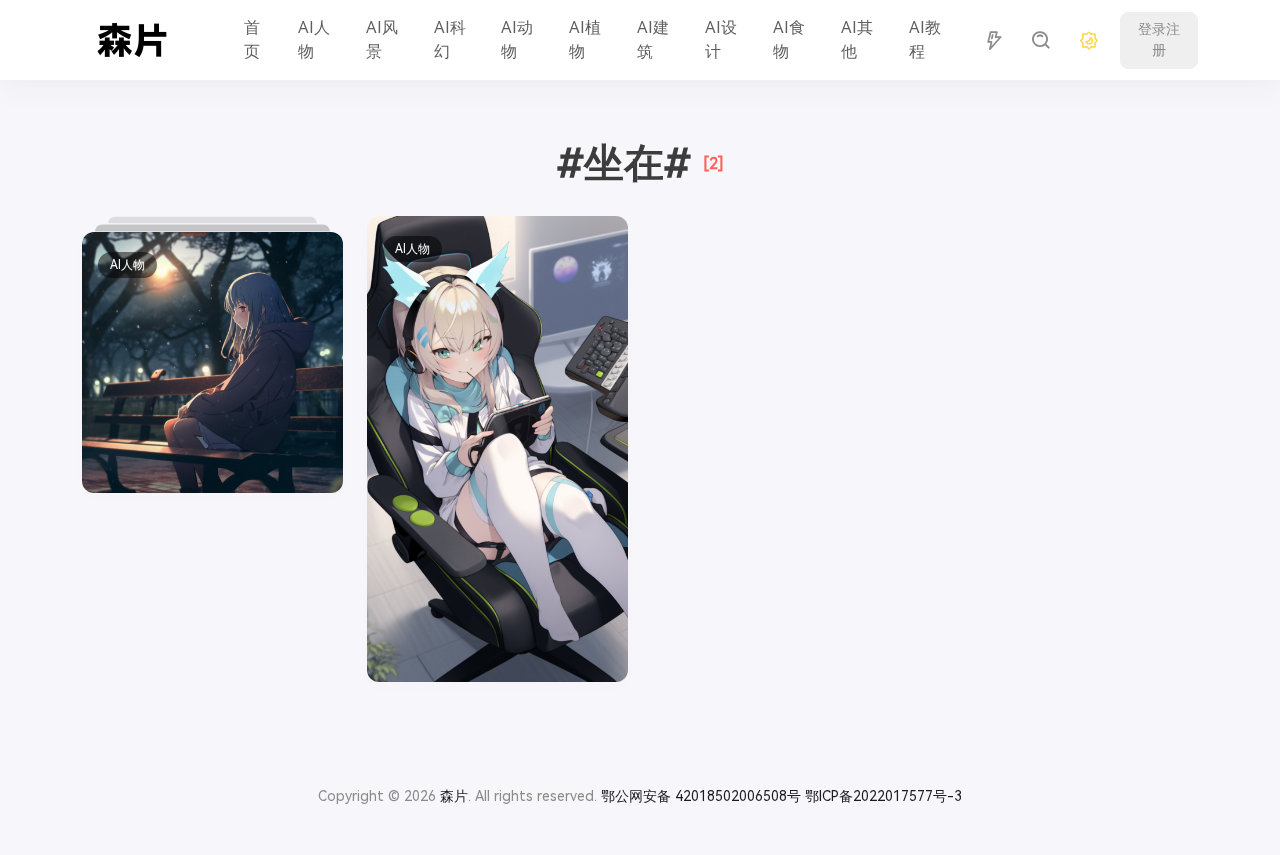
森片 (454, 796)
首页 (252, 39)
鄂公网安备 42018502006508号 (701, 796)
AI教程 (925, 39)
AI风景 (382, 39)
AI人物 (314, 39)
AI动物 (517, 39)
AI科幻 (450, 39)
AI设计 (721, 39)
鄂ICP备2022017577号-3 (883, 796)
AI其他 (857, 39)
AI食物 (789, 39)
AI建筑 (653, 39)
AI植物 (585, 39)
